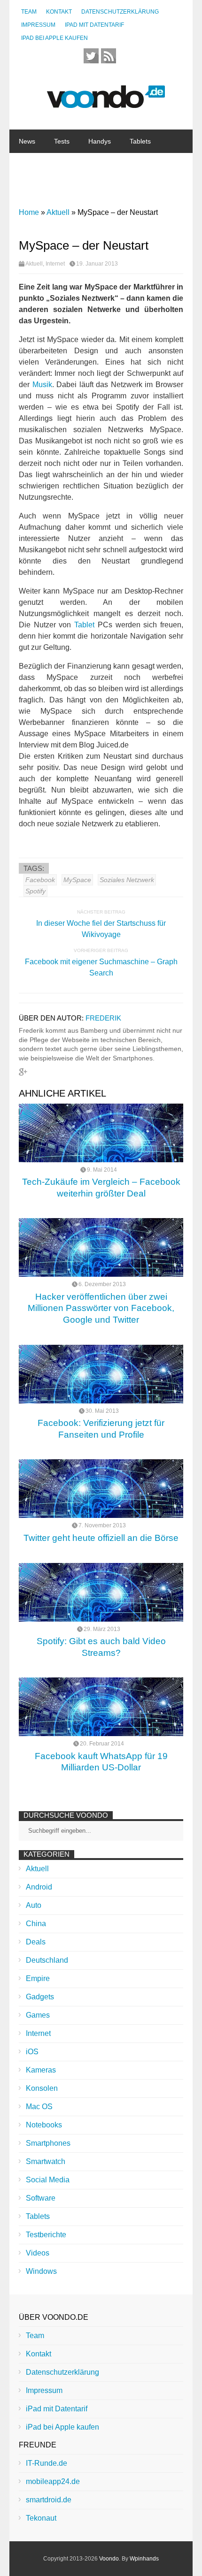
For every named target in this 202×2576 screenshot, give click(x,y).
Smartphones (48, 2143)
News (27, 141)
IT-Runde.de (47, 2463)
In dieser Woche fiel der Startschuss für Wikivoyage (101, 929)
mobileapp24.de (53, 2481)
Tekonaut (41, 2518)
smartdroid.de (49, 2500)
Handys (100, 141)
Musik (42, 385)
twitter (91, 56)
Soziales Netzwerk (127, 880)
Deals (36, 1942)
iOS (32, 2052)
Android (39, 1887)
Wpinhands (144, 2559)
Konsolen (42, 2088)
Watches (31, 165)
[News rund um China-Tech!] (106, 103)
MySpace (77, 880)
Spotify (35, 891)
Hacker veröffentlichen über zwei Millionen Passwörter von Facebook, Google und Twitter (101, 1308)
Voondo (109, 2559)
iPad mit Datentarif (94, 25)
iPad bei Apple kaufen (54, 38)
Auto (34, 1905)
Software (32, 188)
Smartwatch (46, 2161)
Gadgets (76, 165)
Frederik (103, 1018)
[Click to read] (101, 1133)
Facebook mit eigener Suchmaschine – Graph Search (101, 967)
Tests (62, 141)
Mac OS (39, 2107)
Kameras (41, 2070)
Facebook (40, 880)
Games (38, 2015)
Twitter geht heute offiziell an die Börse (101, 1538)
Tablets (140, 141)
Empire (38, 1978)
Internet (75, 188)
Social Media (48, 2180)
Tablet (84, 625)
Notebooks (123, 165)
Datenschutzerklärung (120, 12)
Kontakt (59, 12)
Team (29, 12)
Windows (41, 2271)
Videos (38, 2253)
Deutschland (47, 1960)
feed (109, 56)
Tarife (150, 188)
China (114, 188)
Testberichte (46, 2235)
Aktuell (34, 264)
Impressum (38, 25)
